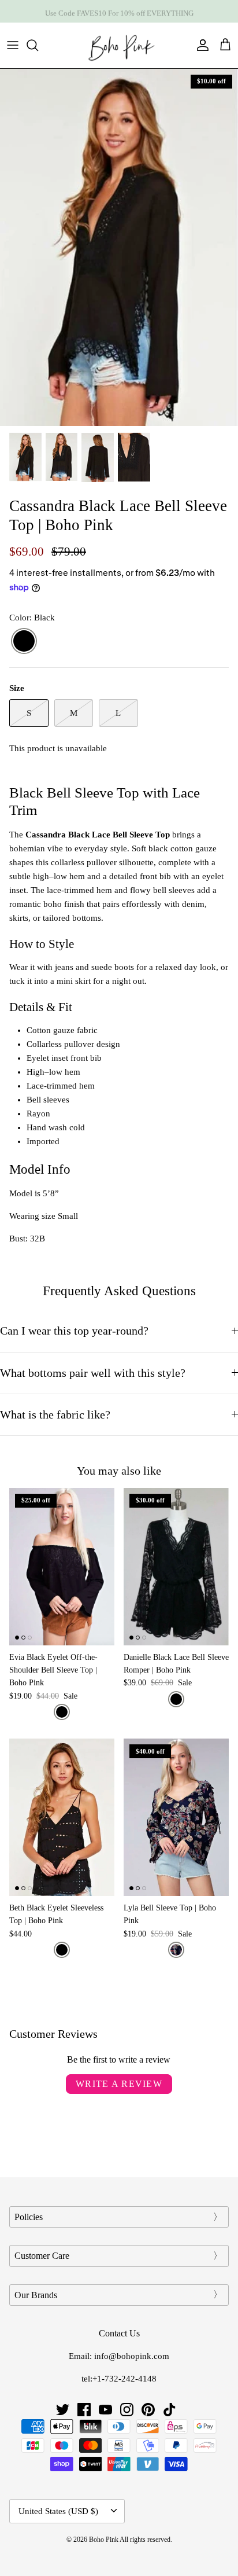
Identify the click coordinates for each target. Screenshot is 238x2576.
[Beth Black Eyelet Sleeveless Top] (62, 1817)
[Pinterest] (148, 2410)
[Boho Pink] (119, 45)
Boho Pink (104, 2540)
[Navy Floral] (176, 1950)
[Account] (200, 45)
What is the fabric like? (55, 1415)
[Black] (24, 642)
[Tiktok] (170, 2410)
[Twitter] (63, 2410)
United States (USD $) (58, 2511)
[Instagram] (127, 2410)
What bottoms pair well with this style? (93, 1373)
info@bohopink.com (132, 2356)
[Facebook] (84, 2410)
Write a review (119, 2084)
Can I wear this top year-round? (74, 1331)
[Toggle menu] (13, 45)
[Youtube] (105, 2410)
